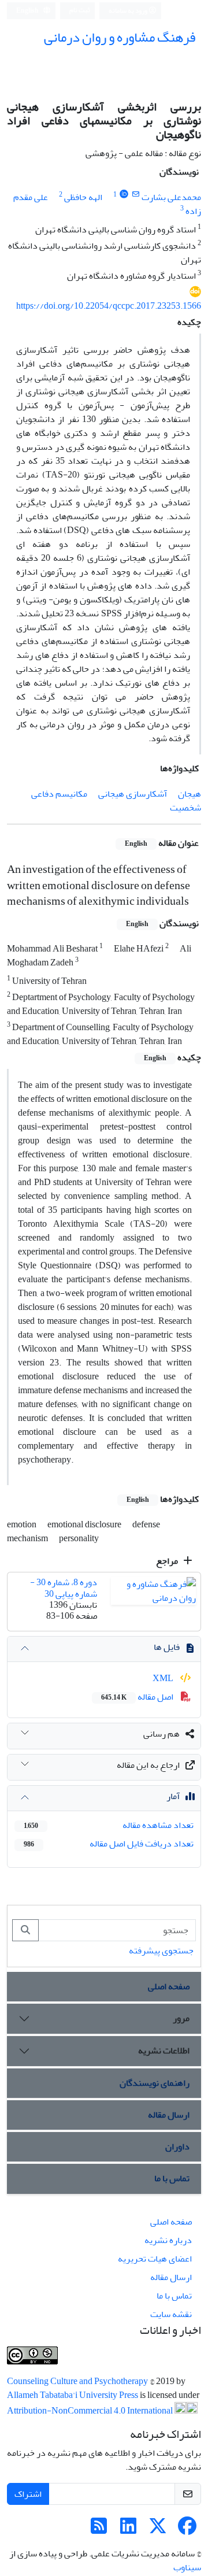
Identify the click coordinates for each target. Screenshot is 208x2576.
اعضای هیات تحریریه (155, 2259)
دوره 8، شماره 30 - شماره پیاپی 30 (64, 1588)
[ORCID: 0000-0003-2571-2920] (124, 195)
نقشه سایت (171, 2314)
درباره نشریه (168, 2240)
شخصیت (185, 808)
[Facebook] (187, 2530)
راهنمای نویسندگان (155, 2083)
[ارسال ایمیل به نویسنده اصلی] (135, 195)
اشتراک (28, 2494)
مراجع (168, 1561)
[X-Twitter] (158, 2530)
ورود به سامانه (129, 11)
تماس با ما (172, 2178)
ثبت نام (80, 10)
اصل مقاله (138, 1697)
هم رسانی (161, 1734)
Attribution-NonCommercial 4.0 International (91, 2411)
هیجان (190, 794)
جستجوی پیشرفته (161, 1950)
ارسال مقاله (169, 2115)
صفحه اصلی (169, 1986)
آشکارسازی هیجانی (133, 794)
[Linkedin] (128, 2530)
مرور (181, 2018)
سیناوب (187, 2567)
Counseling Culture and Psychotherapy (78, 2381)
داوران (177, 2146)
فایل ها (167, 1647)
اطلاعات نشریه (164, 2051)
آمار (173, 1796)
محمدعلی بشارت (171, 197)
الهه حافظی (83, 197)
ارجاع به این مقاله (148, 1765)
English (28, 11)
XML (164, 1678)
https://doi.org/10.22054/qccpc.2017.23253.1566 (109, 306)
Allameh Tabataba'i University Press (73, 2395)
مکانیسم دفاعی (59, 794)
